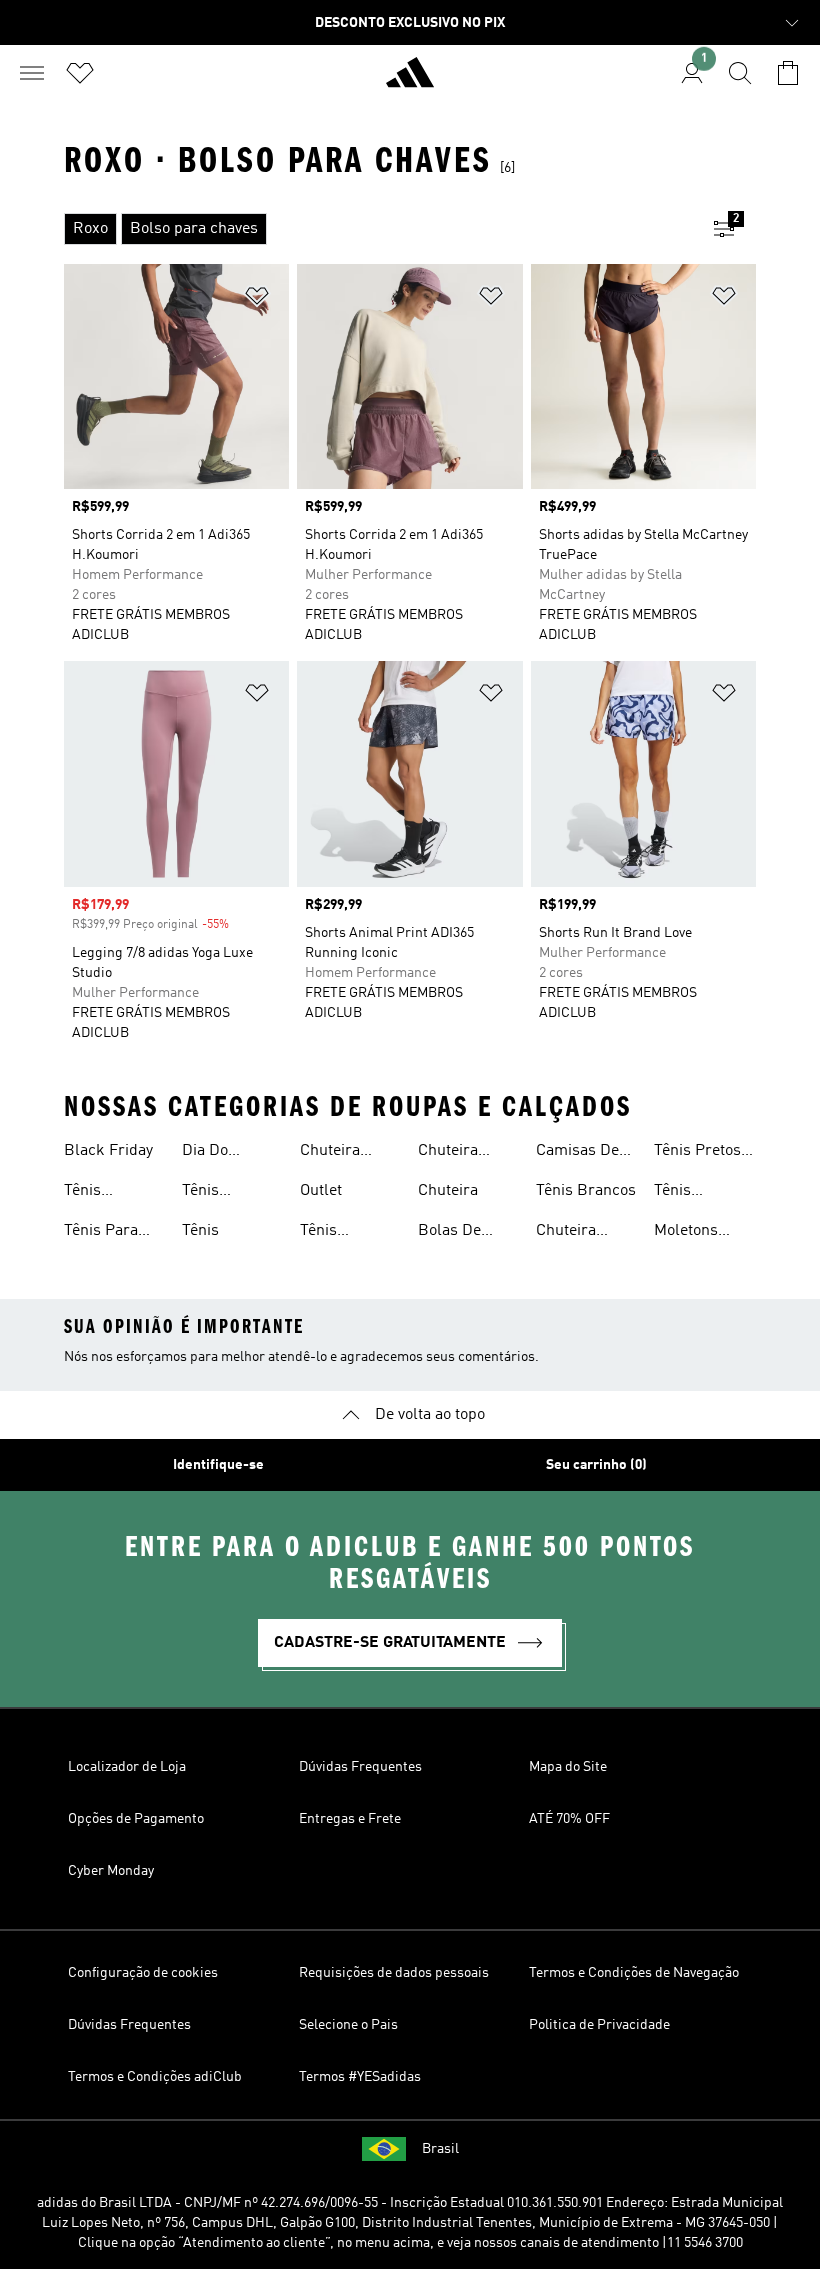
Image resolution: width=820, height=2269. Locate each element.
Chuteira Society (330, 1153)
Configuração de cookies (143, 1973)
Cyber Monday (111, 1871)
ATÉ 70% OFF (569, 1819)
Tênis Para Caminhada (103, 1233)
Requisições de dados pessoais (394, 1973)
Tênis (200, 1231)
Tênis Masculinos (222, 1193)
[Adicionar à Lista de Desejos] (257, 299)
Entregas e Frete (350, 1819)
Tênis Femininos (100, 1193)
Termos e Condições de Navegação (634, 1973)
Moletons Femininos (690, 1233)
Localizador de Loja (127, 1767)
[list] (378, 229)
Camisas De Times (577, 1153)
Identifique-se (218, 1465)
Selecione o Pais (348, 2025)
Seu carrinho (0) (596, 1465)
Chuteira (448, 1191)
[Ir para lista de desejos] (80, 73)
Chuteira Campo (566, 1233)
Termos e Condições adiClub (155, 2077)
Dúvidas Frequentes (360, 1767)
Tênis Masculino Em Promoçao (704, 1193)
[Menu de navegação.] (32, 73)
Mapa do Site (568, 1767)
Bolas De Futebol (449, 1233)
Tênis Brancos (586, 1191)
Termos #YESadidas (360, 2077)
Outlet (321, 1191)
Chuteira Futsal (448, 1153)
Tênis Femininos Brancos (336, 1233)
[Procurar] (740, 73)
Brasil (440, 2149)
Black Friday (108, 1151)
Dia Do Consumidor (225, 1153)
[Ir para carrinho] (788, 73)
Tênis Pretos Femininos (697, 1153)
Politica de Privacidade (599, 2025)
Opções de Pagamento (136, 1819)
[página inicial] (410, 81)
